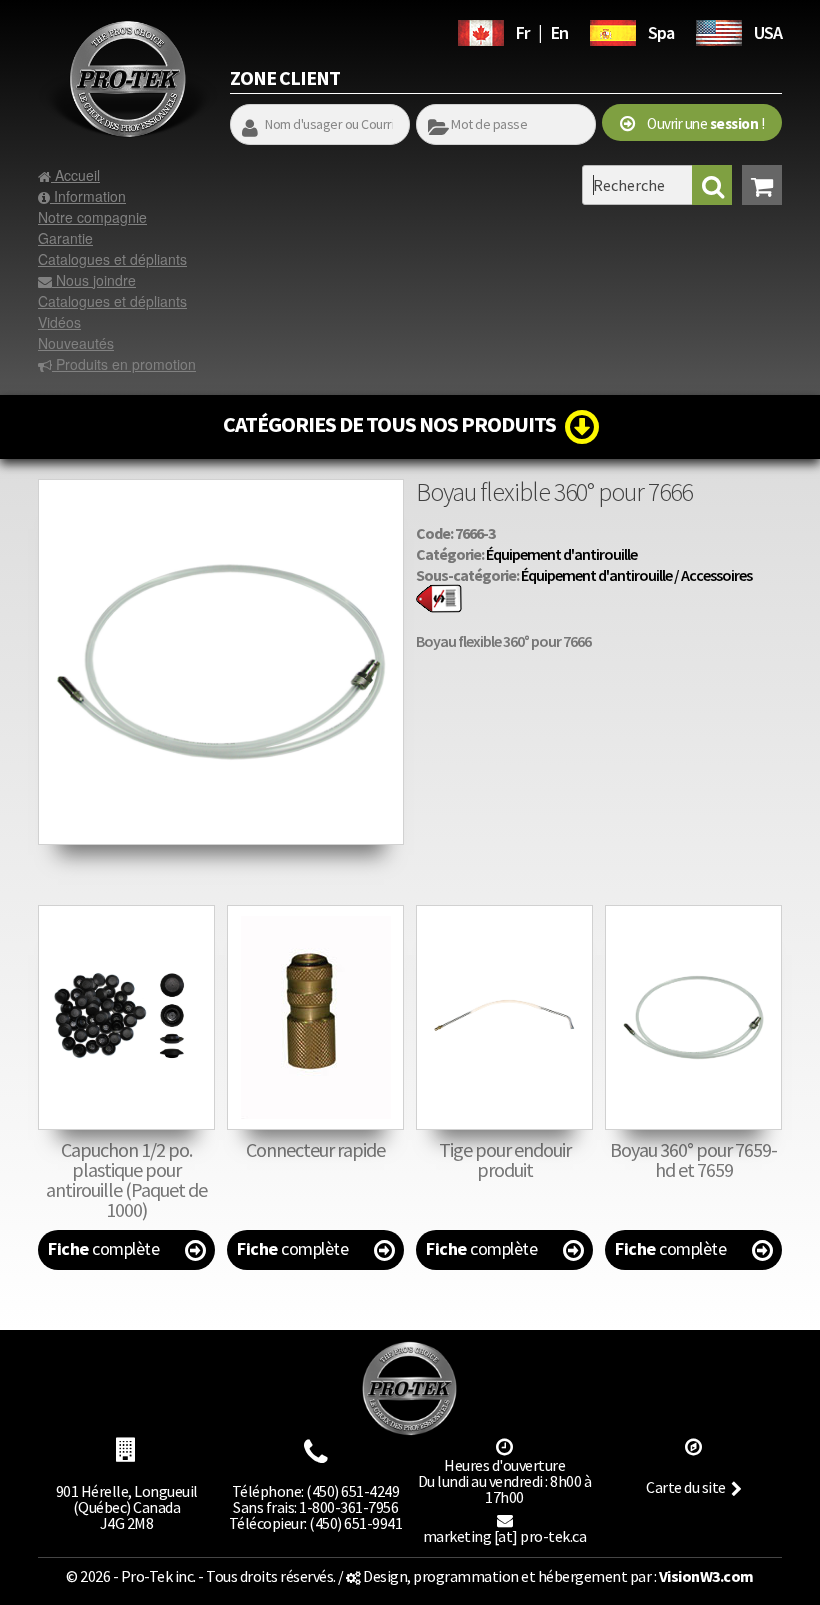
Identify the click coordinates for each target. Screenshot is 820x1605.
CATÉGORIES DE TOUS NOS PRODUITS (394, 424)
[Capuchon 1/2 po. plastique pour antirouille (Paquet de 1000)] (126, 1017)
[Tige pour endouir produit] (504, 1017)
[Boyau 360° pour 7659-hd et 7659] (693, 1017)
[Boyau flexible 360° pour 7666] (221, 489)
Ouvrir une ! (700, 123)
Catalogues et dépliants (112, 259)
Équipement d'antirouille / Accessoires (636, 575)
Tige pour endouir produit (505, 1159)
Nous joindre (94, 280)
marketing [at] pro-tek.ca (505, 1536)
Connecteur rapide (315, 1149)
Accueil (75, 175)
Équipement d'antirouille (561, 554)
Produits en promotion (124, 364)
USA (768, 32)
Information (88, 196)
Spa (661, 32)
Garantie (65, 238)
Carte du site (686, 1487)
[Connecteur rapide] (315, 1017)
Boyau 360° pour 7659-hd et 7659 (693, 1159)
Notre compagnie (92, 217)
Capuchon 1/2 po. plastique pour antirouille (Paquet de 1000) (126, 1179)
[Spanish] (613, 30)
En (559, 32)
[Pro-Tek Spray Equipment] (719, 30)
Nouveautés (76, 343)
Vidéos (59, 322)
